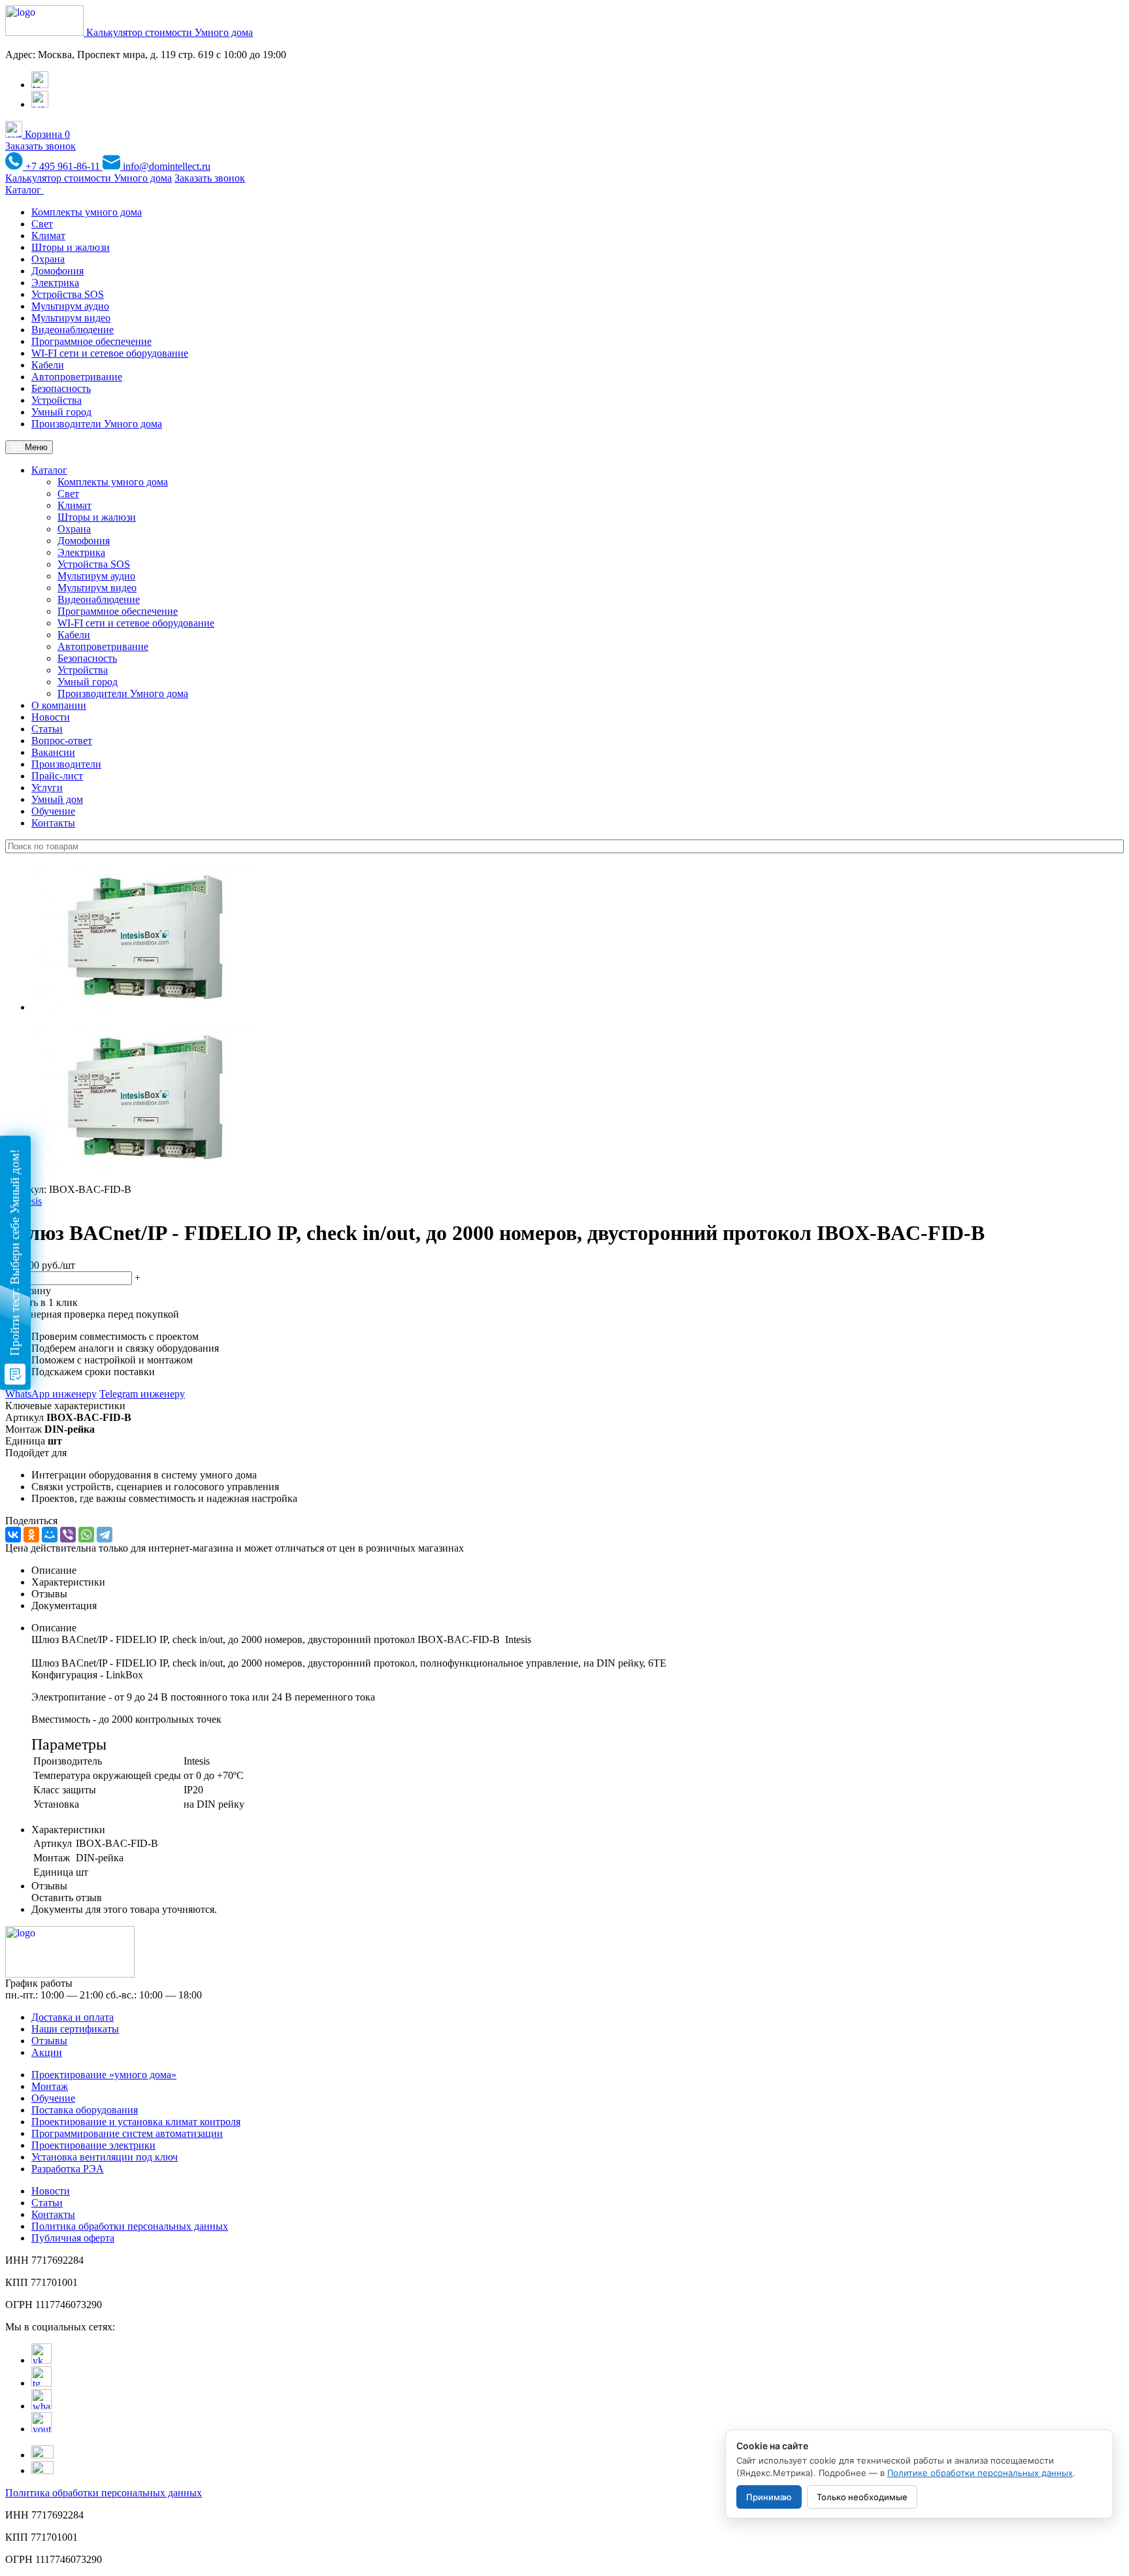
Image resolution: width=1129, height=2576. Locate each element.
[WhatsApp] (86, 1535)
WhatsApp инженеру (51, 1394)
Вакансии (53, 752)
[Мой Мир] (50, 1535)
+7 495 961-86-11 (63, 166)
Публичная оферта (73, 2238)
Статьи (47, 729)
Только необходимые (862, 2497)
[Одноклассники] (31, 1535)
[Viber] (68, 1535)
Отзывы (49, 2041)
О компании (59, 705)
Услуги (47, 788)
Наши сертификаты (75, 2029)
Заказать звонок (41, 146)
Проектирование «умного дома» (104, 2075)
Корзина (46, 134)
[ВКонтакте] (13, 1535)
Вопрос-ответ (62, 741)
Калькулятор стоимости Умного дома (170, 32)
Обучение (53, 811)
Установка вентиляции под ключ (105, 2157)
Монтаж (50, 2086)
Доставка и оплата (73, 2017)
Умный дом (57, 799)
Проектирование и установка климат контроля (136, 2122)
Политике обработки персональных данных (980, 2473)
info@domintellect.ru (165, 166)
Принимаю (769, 2497)
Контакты (53, 823)
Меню (35, 447)
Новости (51, 717)
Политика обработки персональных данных (130, 2226)
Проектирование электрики (93, 2145)
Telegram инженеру (142, 1394)
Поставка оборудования (85, 2110)
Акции (47, 2052)
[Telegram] (105, 1535)
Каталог (25, 190)
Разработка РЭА (68, 2169)
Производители (66, 764)
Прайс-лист (57, 776)
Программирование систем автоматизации (127, 2133)
